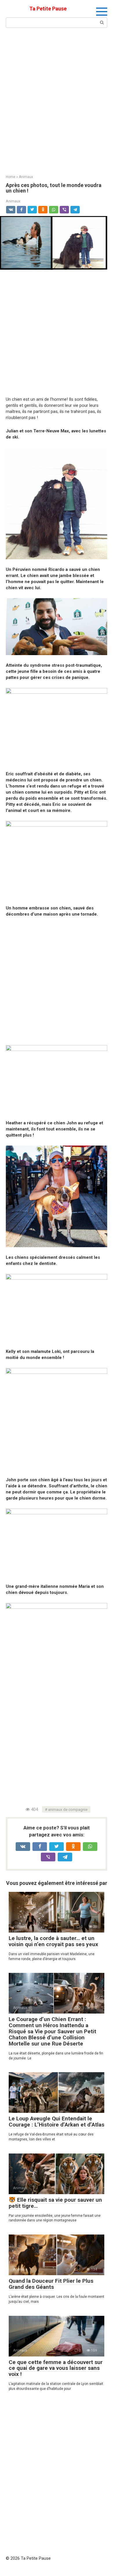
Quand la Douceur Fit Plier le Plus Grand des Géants (51, 2284)
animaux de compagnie (68, 1809)
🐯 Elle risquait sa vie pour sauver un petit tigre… (55, 2203)
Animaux (13, 201)
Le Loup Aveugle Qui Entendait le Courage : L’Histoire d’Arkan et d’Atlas (57, 2122)
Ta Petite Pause (48, 9)
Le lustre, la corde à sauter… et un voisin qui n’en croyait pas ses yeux (53, 1941)
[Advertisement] (57, 100)
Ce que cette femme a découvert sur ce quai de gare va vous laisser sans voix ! (56, 2368)
